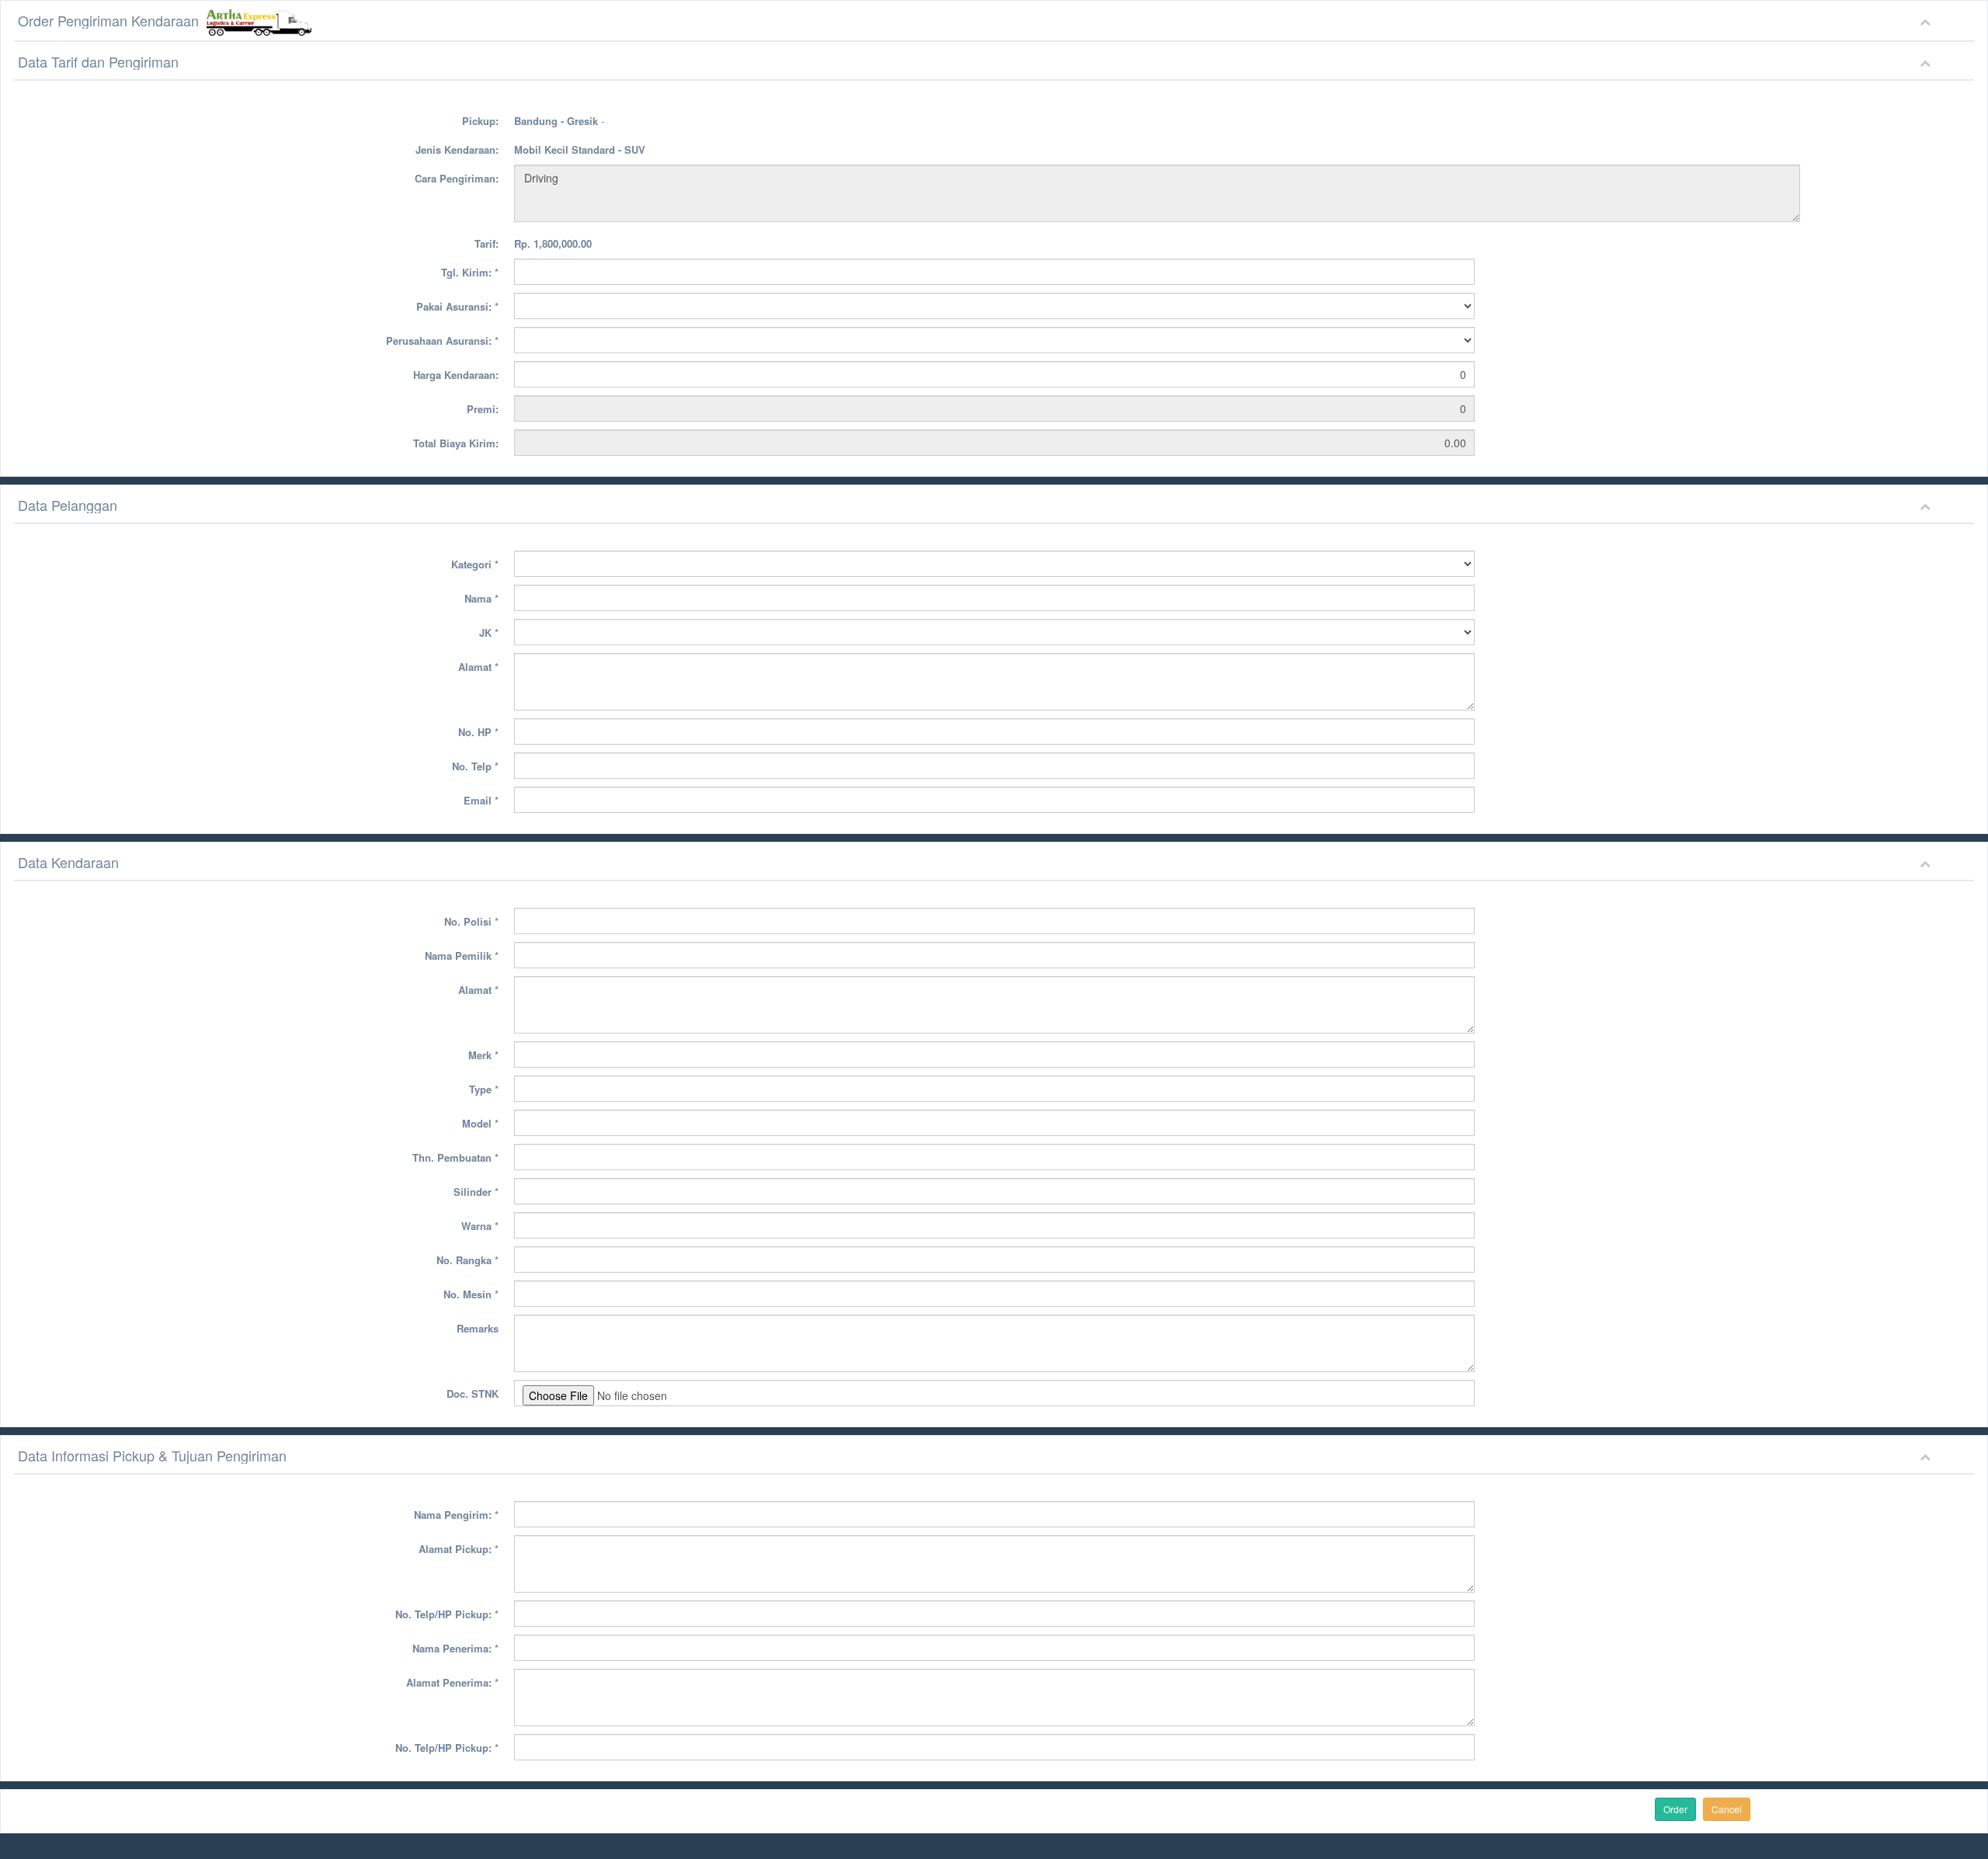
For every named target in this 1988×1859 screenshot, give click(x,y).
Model (480, 1123)
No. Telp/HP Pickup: (447, 1614)
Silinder (476, 1192)
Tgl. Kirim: (470, 272)
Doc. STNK (473, 1393)
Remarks (478, 1328)
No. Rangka (467, 1260)
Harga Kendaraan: (456, 375)
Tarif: (487, 243)
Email (481, 800)
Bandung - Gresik (556, 121)
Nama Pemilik (462, 956)
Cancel (1727, 1809)
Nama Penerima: (455, 1648)
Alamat (478, 667)
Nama (481, 598)
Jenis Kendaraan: (457, 149)
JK (489, 632)
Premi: (483, 409)
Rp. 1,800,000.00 (553, 243)
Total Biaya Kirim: (456, 443)
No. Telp (475, 766)
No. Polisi (471, 921)
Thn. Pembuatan (455, 1157)
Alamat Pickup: (459, 1549)
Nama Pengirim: (456, 1515)
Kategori (475, 564)
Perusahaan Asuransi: (442, 341)
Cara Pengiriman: (457, 178)
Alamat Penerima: (452, 1682)
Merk (483, 1055)
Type (484, 1089)
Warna (480, 1226)
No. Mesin (471, 1294)
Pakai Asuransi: (457, 306)
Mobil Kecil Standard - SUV (580, 149)
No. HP (478, 732)
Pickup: (480, 121)
